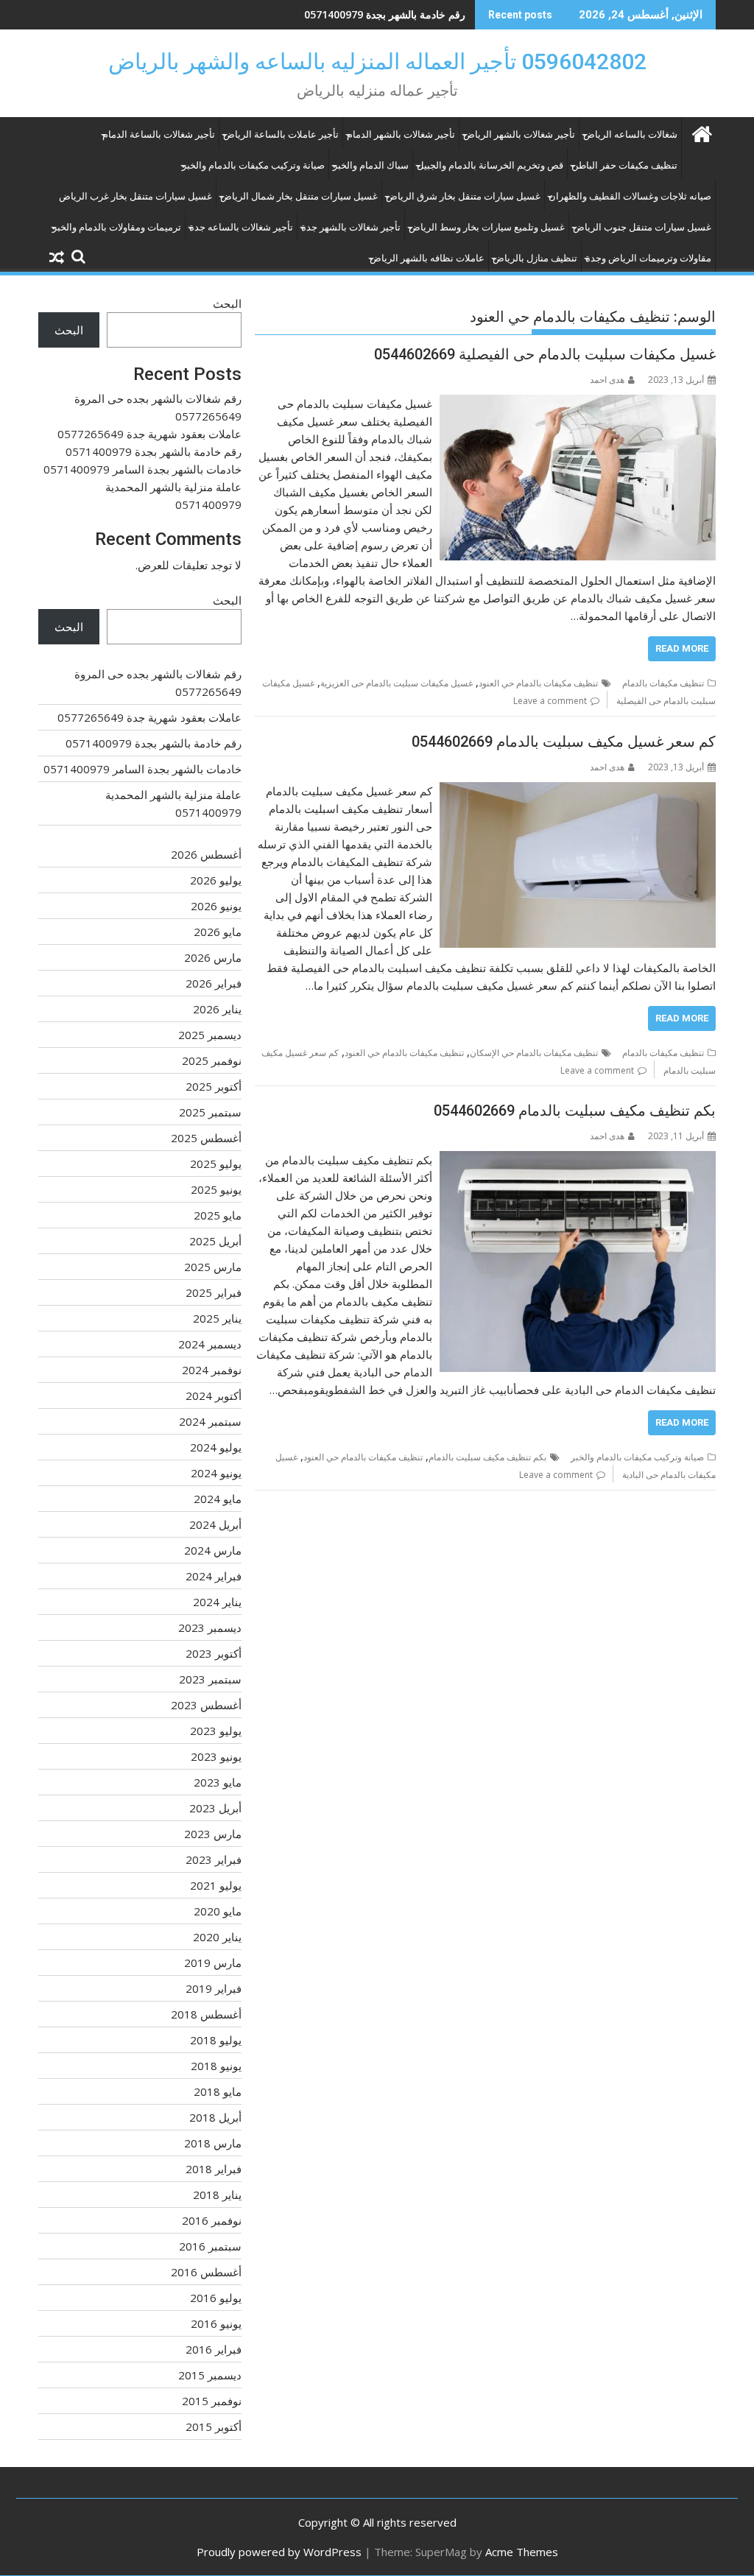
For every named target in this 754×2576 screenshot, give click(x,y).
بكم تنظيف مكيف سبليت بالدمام (487, 1457)
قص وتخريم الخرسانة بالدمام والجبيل (490, 165)
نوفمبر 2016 (212, 2220)
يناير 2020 (217, 1937)
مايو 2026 (218, 932)
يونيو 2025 (216, 1189)
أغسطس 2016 (206, 2272)
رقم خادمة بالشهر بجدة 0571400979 (385, 14)
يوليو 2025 (216, 1164)
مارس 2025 (213, 1267)
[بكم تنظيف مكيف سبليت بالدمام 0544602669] (578, 1160)
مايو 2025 (218, 1215)
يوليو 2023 (216, 1731)
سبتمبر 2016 (210, 2246)
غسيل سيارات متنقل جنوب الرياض (642, 227)
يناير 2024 (217, 1602)
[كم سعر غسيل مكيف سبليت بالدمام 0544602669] (578, 791)
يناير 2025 (217, 1318)
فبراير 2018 (214, 2169)
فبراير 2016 (214, 2349)
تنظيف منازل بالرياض (535, 258)
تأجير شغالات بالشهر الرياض (519, 134)
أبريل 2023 (215, 1808)
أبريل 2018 (215, 2117)
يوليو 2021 (216, 1885)
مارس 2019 (213, 1963)
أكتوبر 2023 (214, 1653)
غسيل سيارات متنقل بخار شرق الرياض (463, 196)
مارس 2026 (213, 957)
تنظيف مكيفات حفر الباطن (624, 165)
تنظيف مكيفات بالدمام (663, 683)
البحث (227, 303)
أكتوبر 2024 (214, 1396)
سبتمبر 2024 (210, 1421)
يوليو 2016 (216, 2298)
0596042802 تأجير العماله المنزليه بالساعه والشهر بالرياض (377, 61)
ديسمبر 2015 (210, 2375)
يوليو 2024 (216, 1447)
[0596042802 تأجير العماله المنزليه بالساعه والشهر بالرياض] (701, 132)
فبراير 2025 (214, 1292)
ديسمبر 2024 (210, 1344)
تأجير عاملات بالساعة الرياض (281, 134)
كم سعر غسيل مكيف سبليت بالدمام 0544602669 (564, 742)
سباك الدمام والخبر (371, 165)
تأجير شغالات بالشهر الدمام (401, 134)
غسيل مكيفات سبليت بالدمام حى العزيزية (397, 683)
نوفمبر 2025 (212, 1060)
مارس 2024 (213, 1550)
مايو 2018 (218, 2091)
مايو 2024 (218, 1499)
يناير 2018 (217, 2195)
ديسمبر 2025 (210, 1035)
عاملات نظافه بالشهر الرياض (427, 258)
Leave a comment (550, 701)
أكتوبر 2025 (214, 1086)
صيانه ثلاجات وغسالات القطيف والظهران (630, 196)
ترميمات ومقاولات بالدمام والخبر (117, 227)
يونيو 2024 (216, 1473)
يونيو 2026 (216, 906)
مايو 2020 (218, 1911)
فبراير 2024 (214, 1576)
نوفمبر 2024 (212, 1370)
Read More (682, 648)
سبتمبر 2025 (210, 1112)
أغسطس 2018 (206, 2014)
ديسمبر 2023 (210, 1627)
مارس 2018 (213, 2143)
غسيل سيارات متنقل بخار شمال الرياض (299, 196)
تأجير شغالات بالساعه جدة (241, 227)
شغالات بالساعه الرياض (630, 134)
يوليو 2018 (216, 2040)
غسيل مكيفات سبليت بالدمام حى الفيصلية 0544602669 (545, 354)
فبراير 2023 (214, 1859)
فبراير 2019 (214, 1988)
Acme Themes (522, 2552)
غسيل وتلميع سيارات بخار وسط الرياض (487, 227)
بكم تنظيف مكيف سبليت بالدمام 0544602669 (575, 1111)
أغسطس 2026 (206, 854)
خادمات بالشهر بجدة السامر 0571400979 (142, 469)
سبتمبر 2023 (210, 1679)
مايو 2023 (218, 1782)
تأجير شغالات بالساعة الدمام (159, 134)
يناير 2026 (217, 1009)
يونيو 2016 (216, 2323)
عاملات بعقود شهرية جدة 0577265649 (149, 434)
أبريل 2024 (215, 1524)
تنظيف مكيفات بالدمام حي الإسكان (534, 1053)
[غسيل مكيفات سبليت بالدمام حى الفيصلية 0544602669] (578, 404)
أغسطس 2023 (206, 1705)
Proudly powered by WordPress (279, 2552)
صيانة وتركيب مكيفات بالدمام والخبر (253, 165)
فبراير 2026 (214, 983)
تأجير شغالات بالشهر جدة (351, 227)
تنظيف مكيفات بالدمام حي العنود (538, 683)
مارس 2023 (213, 1834)
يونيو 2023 (216, 1756)
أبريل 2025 (215, 1241)
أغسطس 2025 (206, 1138)
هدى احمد (607, 380)
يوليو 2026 (216, 880)
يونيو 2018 (216, 2066)
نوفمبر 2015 (212, 2401)
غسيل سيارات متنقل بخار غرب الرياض (135, 196)
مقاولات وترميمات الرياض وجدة (648, 258)
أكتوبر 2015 (214, 2427)
